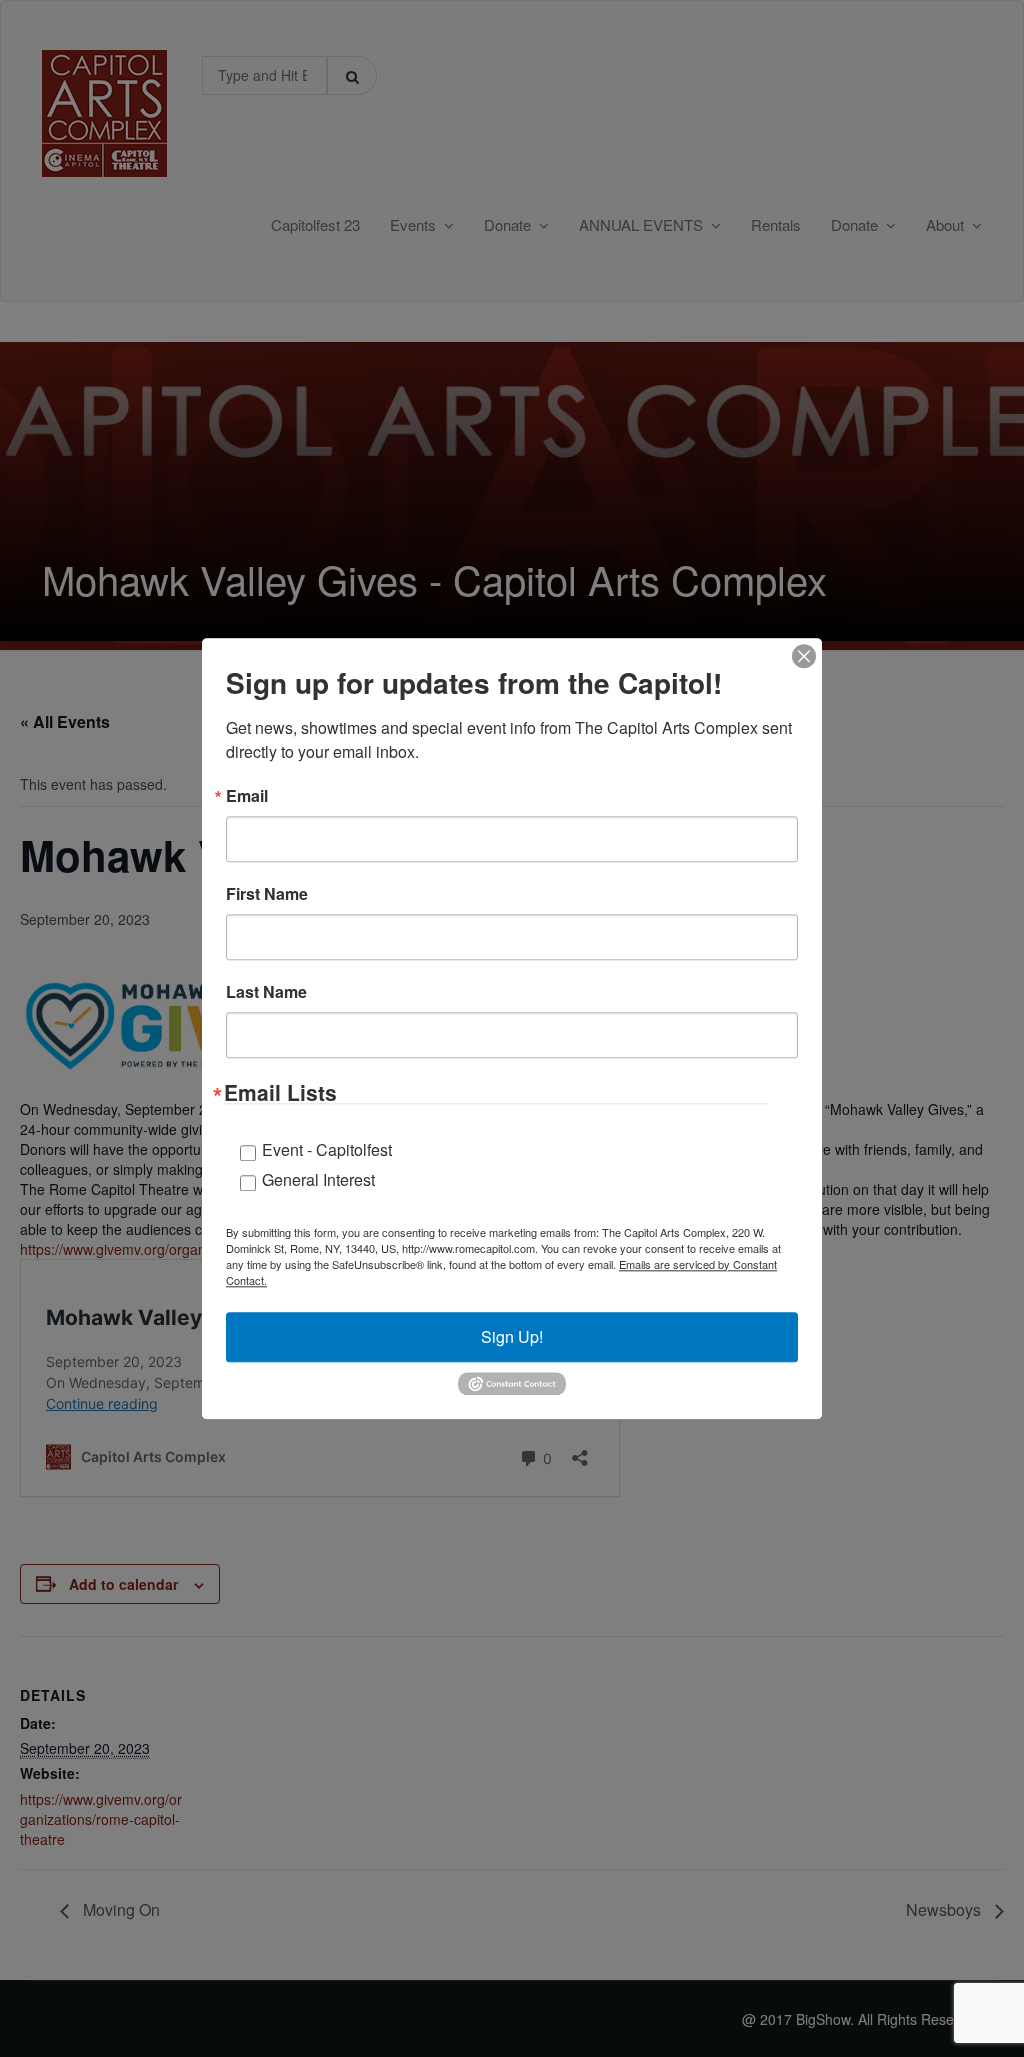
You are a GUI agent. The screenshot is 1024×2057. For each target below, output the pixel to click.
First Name (267, 894)
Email (247, 796)
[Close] (804, 656)
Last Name (266, 992)
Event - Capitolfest (327, 1149)
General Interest (318, 1179)
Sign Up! (512, 1336)
